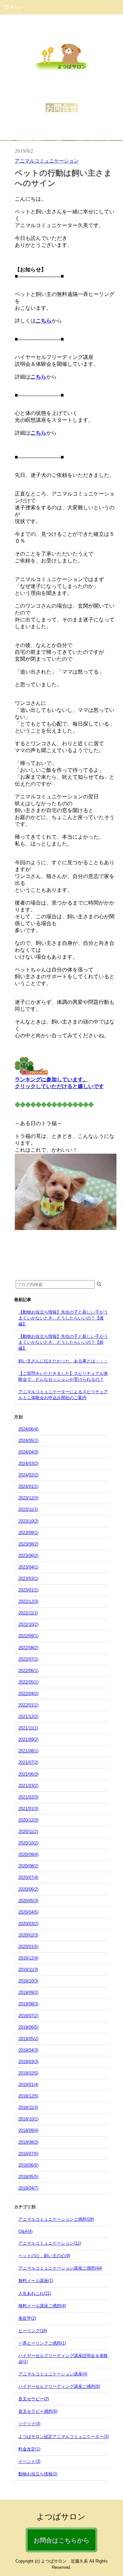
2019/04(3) (28, 2050)
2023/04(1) (28, 1567)
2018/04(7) (28, 2188)
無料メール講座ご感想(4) (42, 2306)
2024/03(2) (28, 1464)
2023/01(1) (28, 1590)
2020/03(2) (28, 1924)
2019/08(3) (28, 2004)
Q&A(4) (25, 2231)
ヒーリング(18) (33, 2331)
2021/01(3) (28, 1809)
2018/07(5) (28, 2154)
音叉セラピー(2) (34, 2399)
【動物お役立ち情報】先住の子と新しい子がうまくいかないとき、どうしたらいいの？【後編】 (63, 1318)
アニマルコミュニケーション (47, 161)
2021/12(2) (28, 1717)
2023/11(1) (28, 1509)
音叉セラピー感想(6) (38, 2411)
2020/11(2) (28, 1832)
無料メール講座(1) (36, 2281)
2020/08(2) (28, 1866)
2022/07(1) (28, 1659)
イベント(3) (29, 2461)
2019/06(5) (28, 2027)
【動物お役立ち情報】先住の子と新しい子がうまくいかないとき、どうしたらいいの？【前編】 (63, 1342)
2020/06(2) (28, 1889)
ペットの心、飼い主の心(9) (44, 2256)
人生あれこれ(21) (35, 2293)
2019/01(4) (28, 2085)
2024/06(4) (28, 1429)
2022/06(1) (28, 1671)
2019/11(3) (28, 1970)
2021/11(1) (28, 1728)
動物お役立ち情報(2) (38, 2474)
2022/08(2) (28, 1648)
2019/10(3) (28, 1981)
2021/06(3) (28, 1774)
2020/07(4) (28, 1877)
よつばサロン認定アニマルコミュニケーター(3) (63, 2437)
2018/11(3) (28, 2108)
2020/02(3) (28, 1935)
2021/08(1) (28, 1751)
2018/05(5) (28, 2177)
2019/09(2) (28, 1992)
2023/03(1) (28, 1579)
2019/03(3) (28, 2062)
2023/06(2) (28, 1556)
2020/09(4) (28, 1854)
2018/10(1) (28, 2119)
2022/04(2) (28, 1694)
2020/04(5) (28, 1912)
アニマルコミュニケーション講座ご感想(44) (60, 2268)
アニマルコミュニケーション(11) (50, 2243)
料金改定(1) (29, 2449)
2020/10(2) (28, 1843)
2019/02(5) (28, 2073)
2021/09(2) (28, 1739)
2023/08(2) (28, 1544)
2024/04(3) (28, 1452)
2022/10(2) (28, 1624)
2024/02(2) (28, 1475)
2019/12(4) (28, 1958)
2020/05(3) (28, 1901)
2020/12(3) (28, 1820)
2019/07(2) (28, 2016)
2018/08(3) (28, 2142)
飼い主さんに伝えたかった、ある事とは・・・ (63, 1361)
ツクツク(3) (29, 2424)
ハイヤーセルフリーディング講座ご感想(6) (59, 2386)
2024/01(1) (28, 1486)
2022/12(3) (28, 1601)
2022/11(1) (28, 1613)
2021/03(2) (28, 1786)
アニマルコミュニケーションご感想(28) (56, 2219)
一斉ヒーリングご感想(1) (42, 2343)
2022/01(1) (28, 1705)
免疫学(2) (27, 2318)
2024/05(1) (28, 1441)
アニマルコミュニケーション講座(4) (53, 2374)
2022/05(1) (28, 1682)
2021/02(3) (28, 1797)
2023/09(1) (28, 1533)
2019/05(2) (28, 2039)
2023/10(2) (28, 1521)
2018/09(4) (28, 2130)
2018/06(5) (28, 2165)
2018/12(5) (28, 2096)
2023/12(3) (28, 1498)
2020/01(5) (28, 1947)
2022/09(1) (28, 1636)
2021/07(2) (28, 1762)
